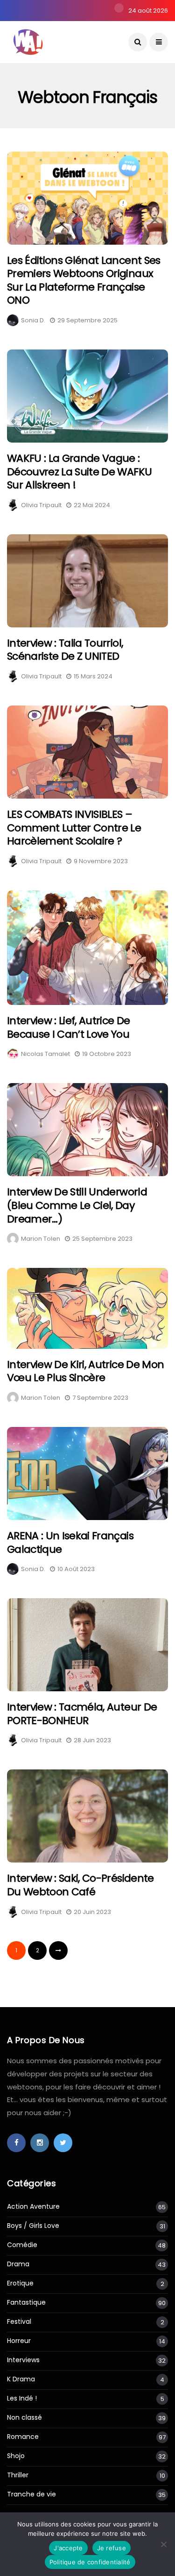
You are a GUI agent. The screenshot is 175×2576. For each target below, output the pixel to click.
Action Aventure (33, 2207)
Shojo (16, 2456)
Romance (23, 2437)
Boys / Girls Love (33, 2226)
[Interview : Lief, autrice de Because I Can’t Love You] (87, 948)
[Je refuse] (163, 2544)
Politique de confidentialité (90, 2562)
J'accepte (68, 2548)
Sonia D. (33, 320)
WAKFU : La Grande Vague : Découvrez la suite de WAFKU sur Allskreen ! (79, 472)
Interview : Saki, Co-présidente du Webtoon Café (80, 1885)
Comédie (22, 2245)
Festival (19, 2322)
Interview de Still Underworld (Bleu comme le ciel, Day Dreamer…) (77, 1205)
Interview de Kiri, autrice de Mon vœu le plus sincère (85, 1371)
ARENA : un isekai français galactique (70, 1543)
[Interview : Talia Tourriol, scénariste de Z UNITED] (87, 581)
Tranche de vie (31, 2494)
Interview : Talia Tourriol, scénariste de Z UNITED (65, 650)
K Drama (21, 2379)
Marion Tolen (41, 1239)
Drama (18, 2264)
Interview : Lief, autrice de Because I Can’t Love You (69, 1027)
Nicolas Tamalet (45, 1054)
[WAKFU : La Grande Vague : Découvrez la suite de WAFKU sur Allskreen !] (87, 396)
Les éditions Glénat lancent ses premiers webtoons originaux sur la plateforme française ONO (84, 280)
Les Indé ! (22, 2398)
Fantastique (26, 2303)
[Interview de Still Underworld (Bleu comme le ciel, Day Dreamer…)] (87, 1130)
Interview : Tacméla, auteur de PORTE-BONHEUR (82, 1714)
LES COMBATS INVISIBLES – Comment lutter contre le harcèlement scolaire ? (74, 828)
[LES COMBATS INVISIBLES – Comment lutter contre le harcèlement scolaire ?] (87, 752)
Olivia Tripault (41, 505)
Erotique (20, 2283)
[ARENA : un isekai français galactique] (87, 1474)
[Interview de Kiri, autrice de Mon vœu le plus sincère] (87, 1308)
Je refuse (112, 2548)
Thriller (18, 2475)
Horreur (19, 2341)
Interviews (23, 2360)
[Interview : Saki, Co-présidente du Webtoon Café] (87, 1816)
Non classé (24, 2418)
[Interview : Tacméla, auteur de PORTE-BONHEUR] (87, 1645)
